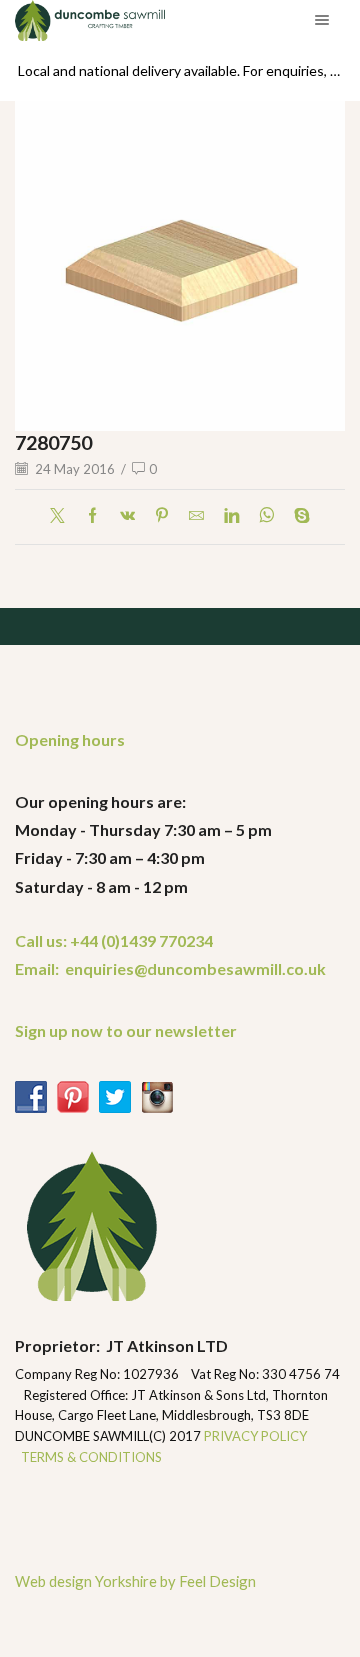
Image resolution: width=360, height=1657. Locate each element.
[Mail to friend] (196, 516)
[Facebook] (92, 516)
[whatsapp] (266, 516)
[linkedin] (231, 516)
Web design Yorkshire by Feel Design (135, 1581)
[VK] (127, 516)
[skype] (297, 516)
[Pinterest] (162, 516)
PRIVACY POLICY (257, 1436)
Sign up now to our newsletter (126, 1030)
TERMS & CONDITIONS (91, 1457)
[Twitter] (62, 516)
